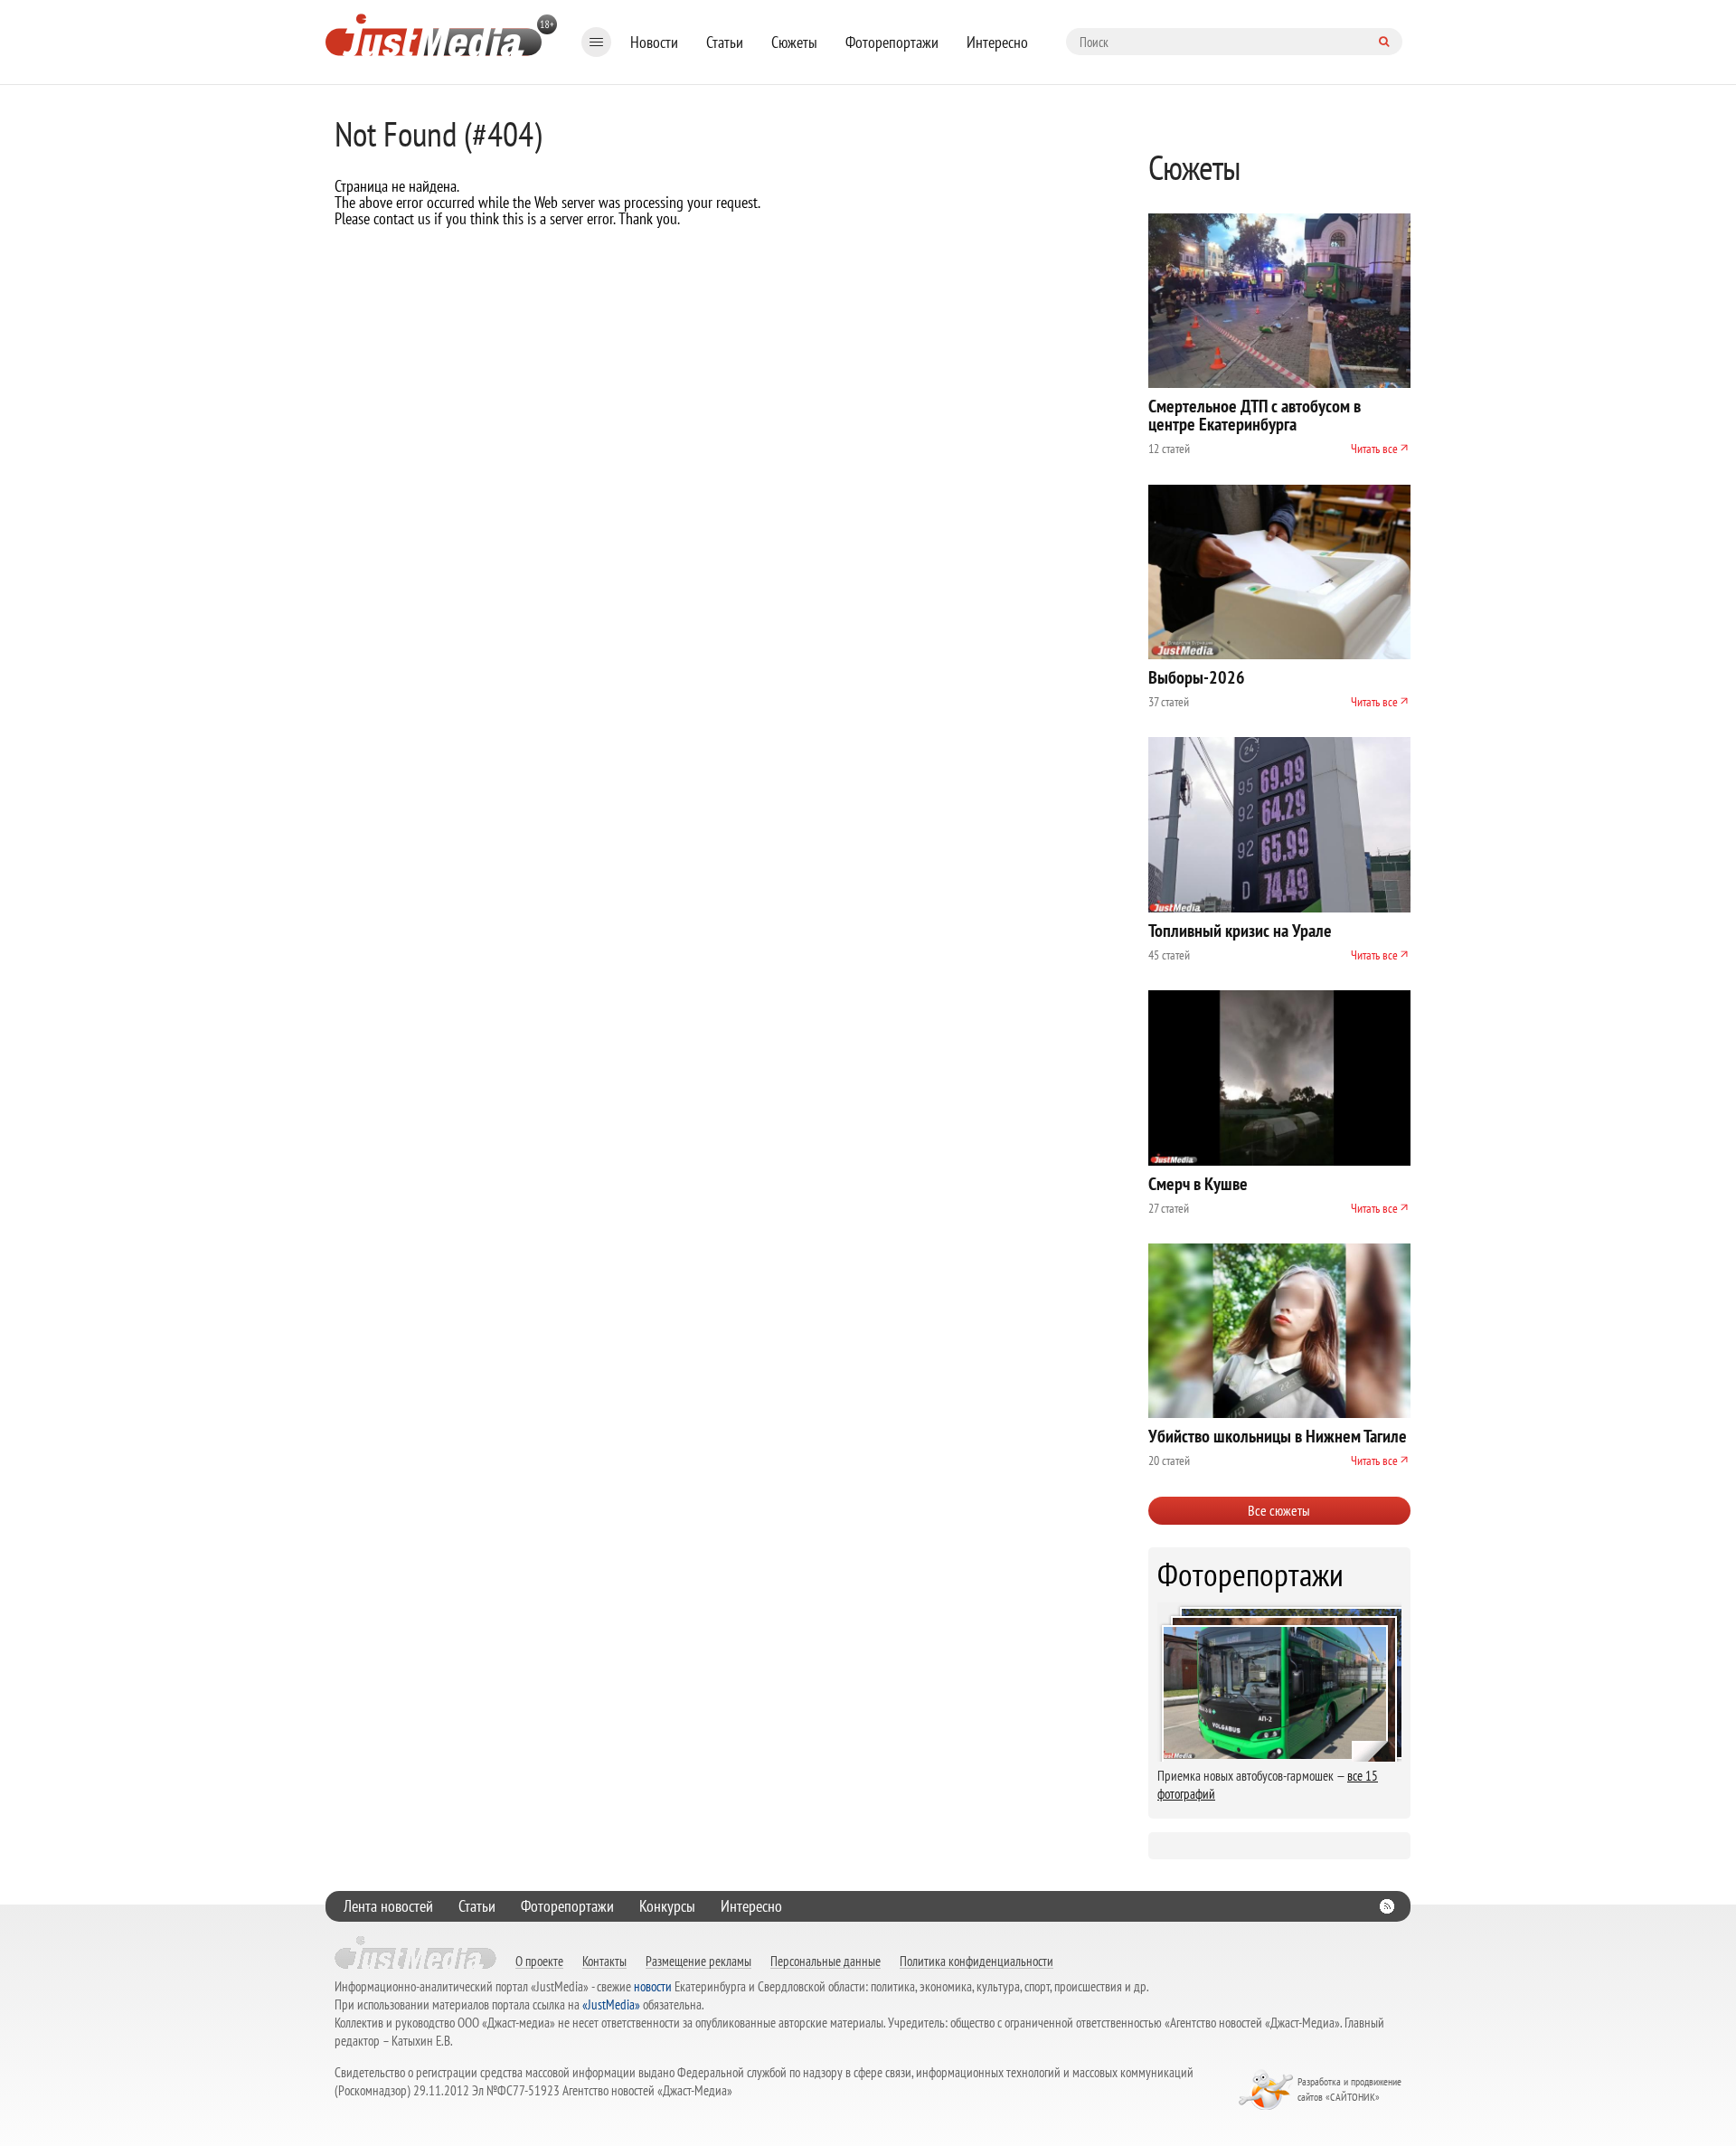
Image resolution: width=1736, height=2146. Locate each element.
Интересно (997, 42)
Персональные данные (826, 1961)
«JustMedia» (611, 2004)
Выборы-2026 (1197, 677)
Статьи (725, 42)
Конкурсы (667, 1906)
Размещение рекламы (698, 1961)
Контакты (604, 1961)
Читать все (1374, 449)
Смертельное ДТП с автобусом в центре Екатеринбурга (1255, 415)
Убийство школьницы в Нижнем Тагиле (1278, 1436)
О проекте (539, 1961)
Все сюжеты (1279, 1510)
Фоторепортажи (892, 42)
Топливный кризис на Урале (1240, 931)
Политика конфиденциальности (976, 1961)
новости (653, 1986)
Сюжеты (794, 42)
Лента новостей (388, 1906)
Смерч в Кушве (1198, 1184)
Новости (654, 42)
